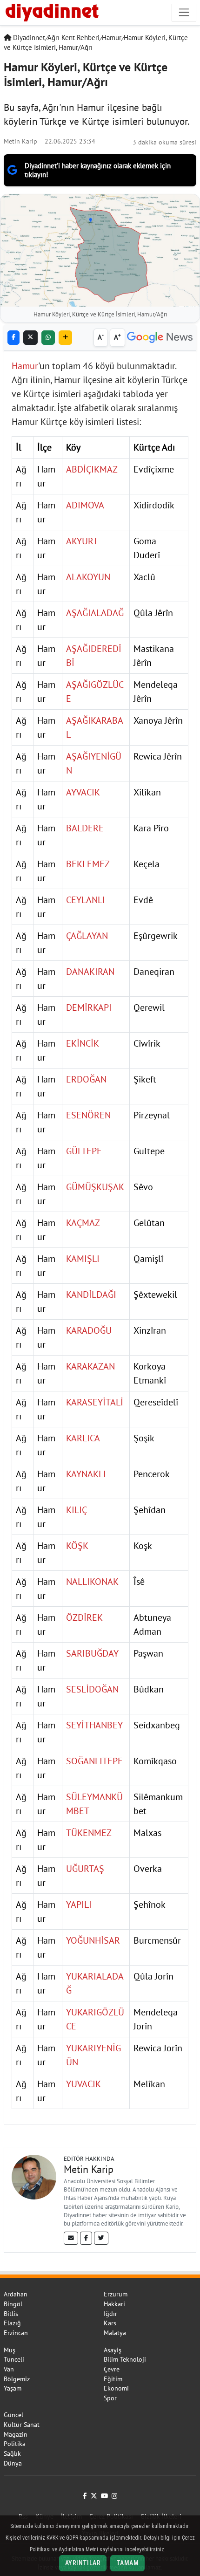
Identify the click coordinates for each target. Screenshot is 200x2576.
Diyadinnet (28, 38)
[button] (65, 338)
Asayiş (113, 2350)
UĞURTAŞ (85, 1869)
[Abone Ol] (160, 338)
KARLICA (83, 1438)
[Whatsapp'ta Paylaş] (48, 338)
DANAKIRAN (90, 972)
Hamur (112, 38)
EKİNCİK (83, 1043)
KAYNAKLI (86, 1474)
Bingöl (13, 2304)
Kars (110, 2323)
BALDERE (85, 828)
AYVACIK (83, 792)
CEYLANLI (86, 900)
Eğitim (113, 2379)
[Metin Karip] (34, 2176)
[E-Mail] (71, 2238)
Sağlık (12, 2453)
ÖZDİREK (84, 1617)
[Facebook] (86, 2238)
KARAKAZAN (90, 1366)
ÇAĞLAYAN (87, 936)
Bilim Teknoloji (125, 2359)
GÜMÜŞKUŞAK (95, 1187)
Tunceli (14, 2359)
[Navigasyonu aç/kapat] (184, 12)
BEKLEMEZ (88, 864)
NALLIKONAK (92, 1582)
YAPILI (79, 1905)
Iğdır (110, 2314)
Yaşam (13, 2388)
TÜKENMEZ (89, 1833)
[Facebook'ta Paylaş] (13, 338)
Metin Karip (20, 141)
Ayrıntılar (83, 2563)
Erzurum (116, 2294)
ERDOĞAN (86, 1079)
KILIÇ (77, 1510)
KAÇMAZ (83, 1223)
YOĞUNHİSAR (93, 1940)
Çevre (112, 2369)
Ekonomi (116, 2388)
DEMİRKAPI (89, 1007)
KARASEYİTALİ (95, 1402)
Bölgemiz (17, 2379)
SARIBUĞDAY (92, 1653)
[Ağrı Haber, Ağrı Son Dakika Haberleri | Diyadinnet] (51, 11)
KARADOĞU (89, 1330)
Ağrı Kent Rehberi (73, 38)
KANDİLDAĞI (91, 1295)
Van (9, 2369)
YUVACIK (83, 2084)
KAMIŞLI (83, 1259)
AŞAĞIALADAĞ (95, 613)
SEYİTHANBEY (94, 1725)
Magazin (16, 2434)
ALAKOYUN (88, 577)
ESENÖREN (88, 1115)
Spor (110, 2398)
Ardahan (16, 2294)
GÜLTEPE (84, 1151)
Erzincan (16, 2333)
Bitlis (11, 2314)
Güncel (13, 2415)
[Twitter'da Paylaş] (30, 338)
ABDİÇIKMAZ (92, 469)
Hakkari (114, 2304)
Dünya (13, 2463)
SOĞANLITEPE (94, 1761)
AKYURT (82, 541)
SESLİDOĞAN (92, 1689)
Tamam (127, 2563)
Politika (15, 2444)
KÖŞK (77, 1546)
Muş (10, 2350)
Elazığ (12, 2323)
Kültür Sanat (22, 2425)
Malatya (115, 2333)
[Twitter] (101, 2238)
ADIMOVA (85, 505)
